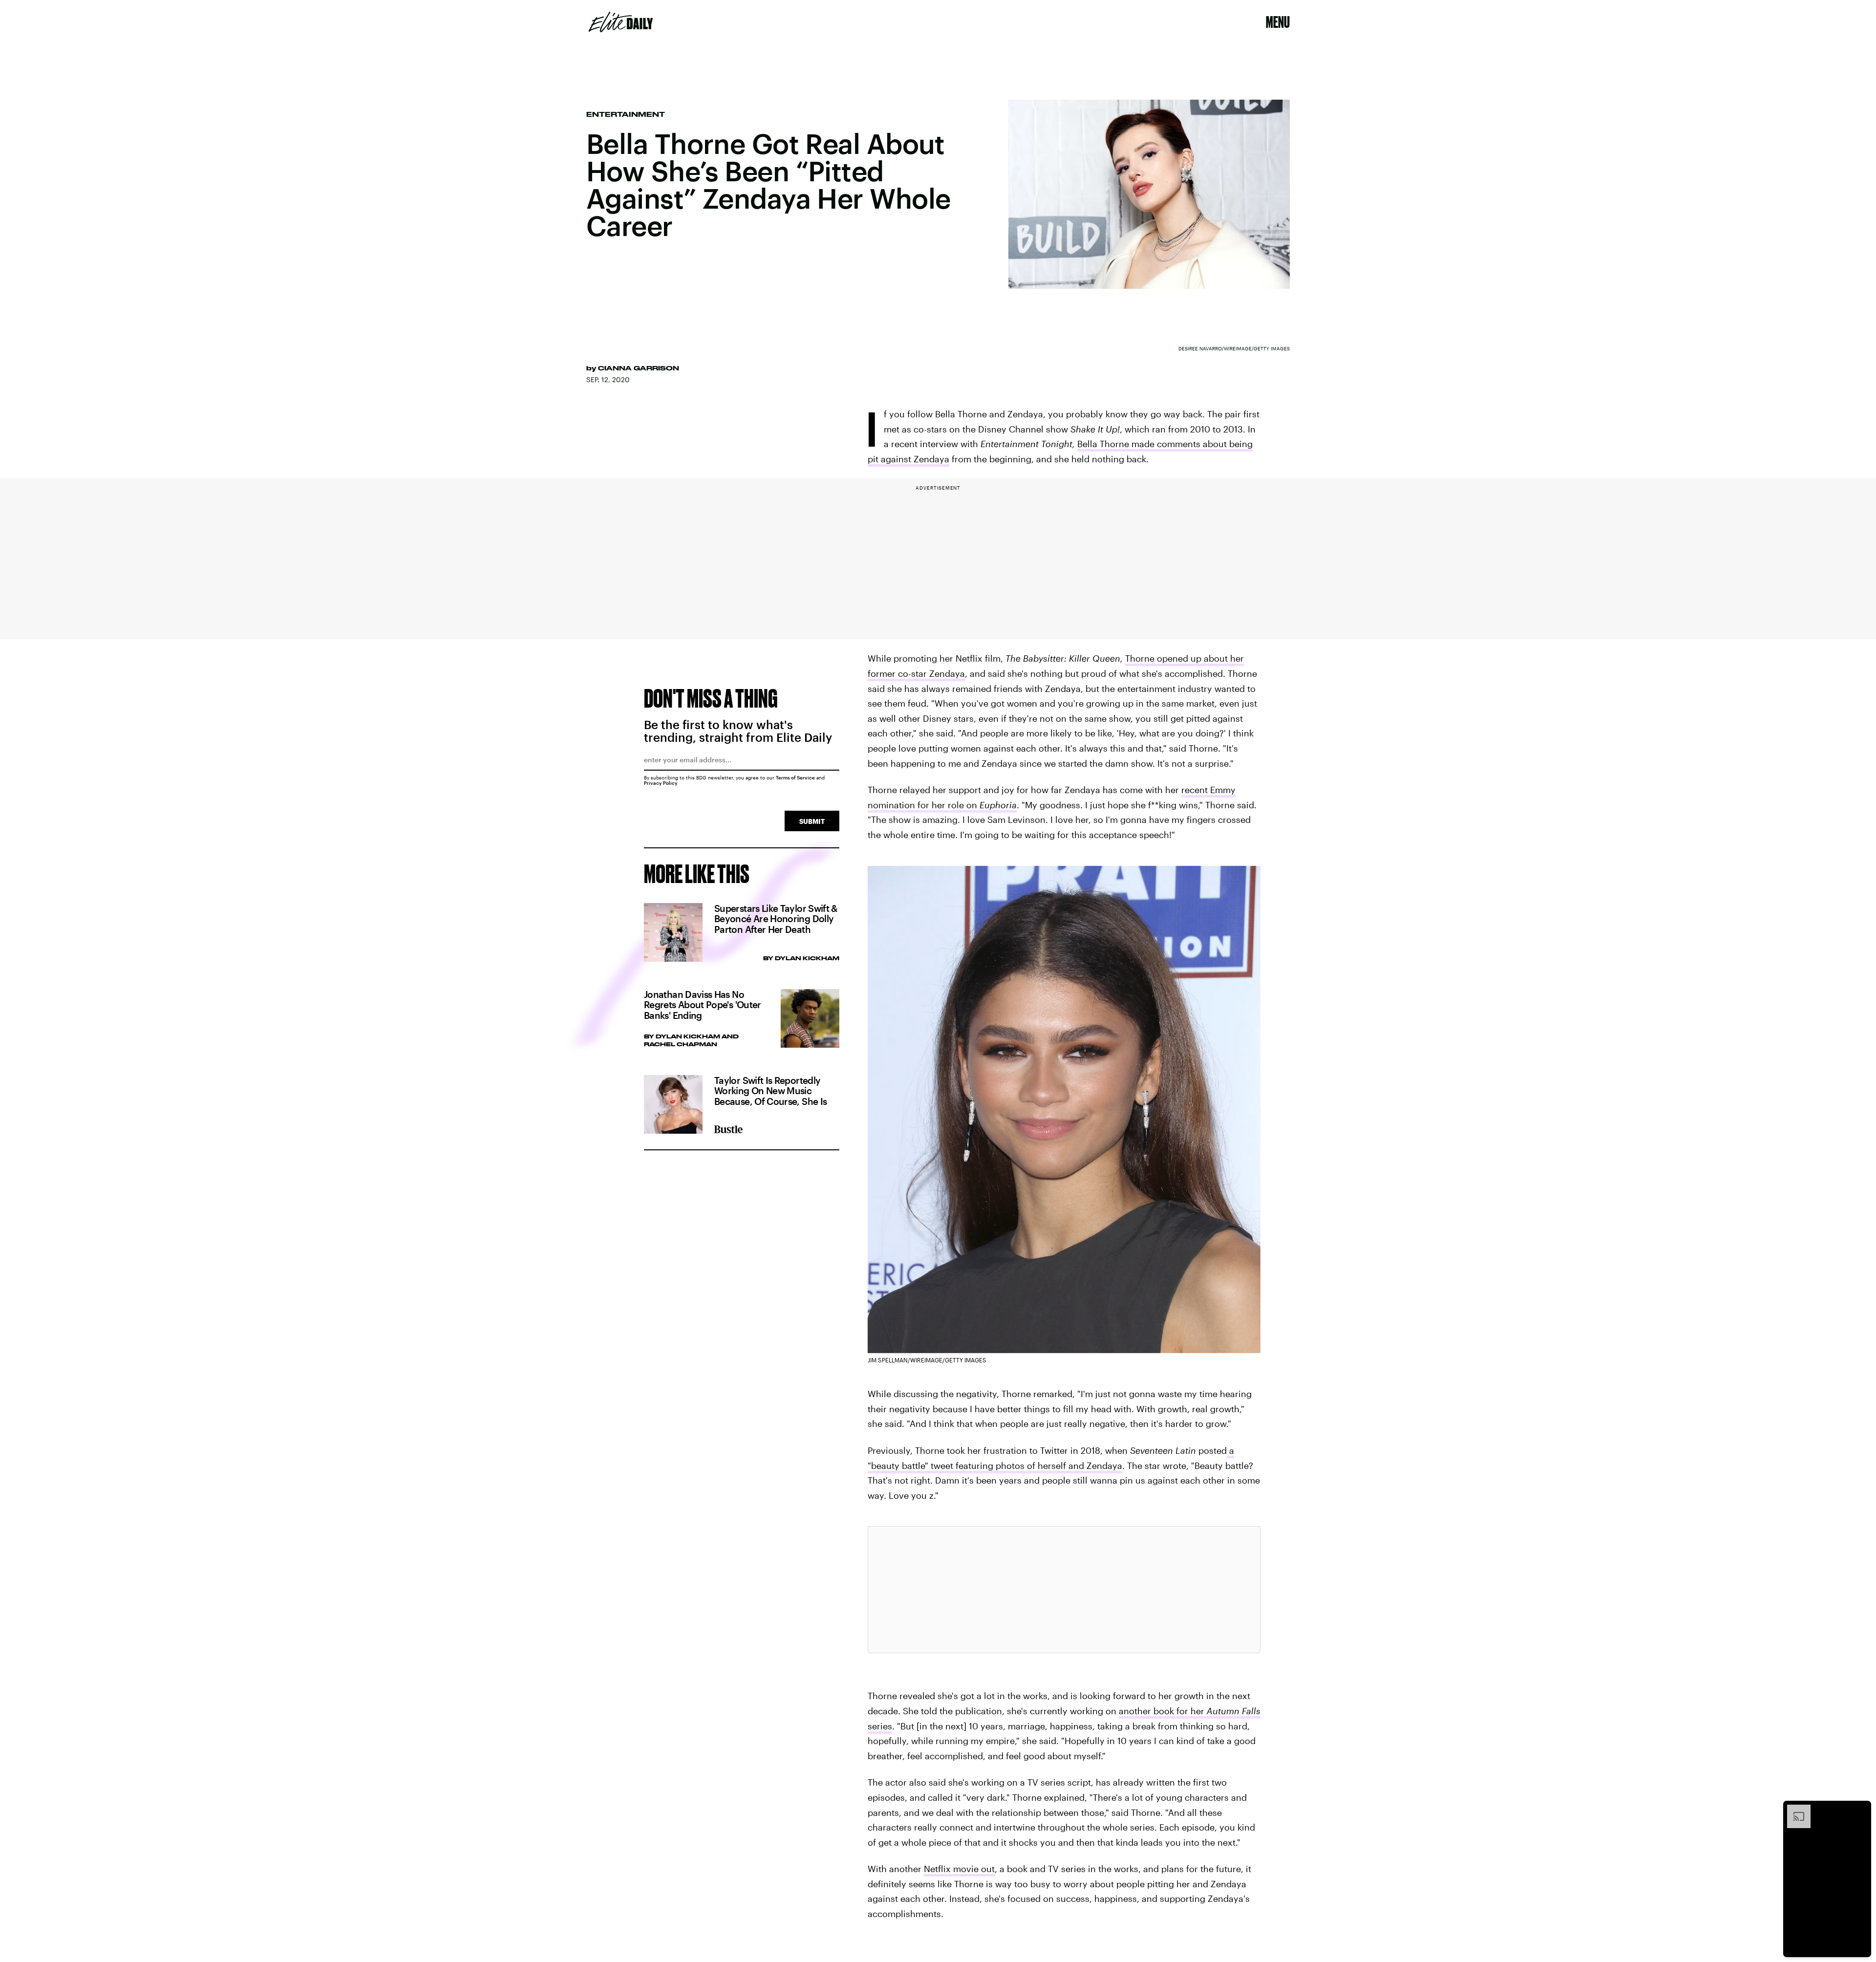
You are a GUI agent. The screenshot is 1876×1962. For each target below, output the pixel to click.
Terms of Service (795, 777)
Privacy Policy (661, 783)
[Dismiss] (1860, 1810)
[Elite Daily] (621, 22)
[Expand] (1794, 1810)
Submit (812, 821)
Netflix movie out (959, 1869)
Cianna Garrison (639, 368)
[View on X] (1064, 1590)
